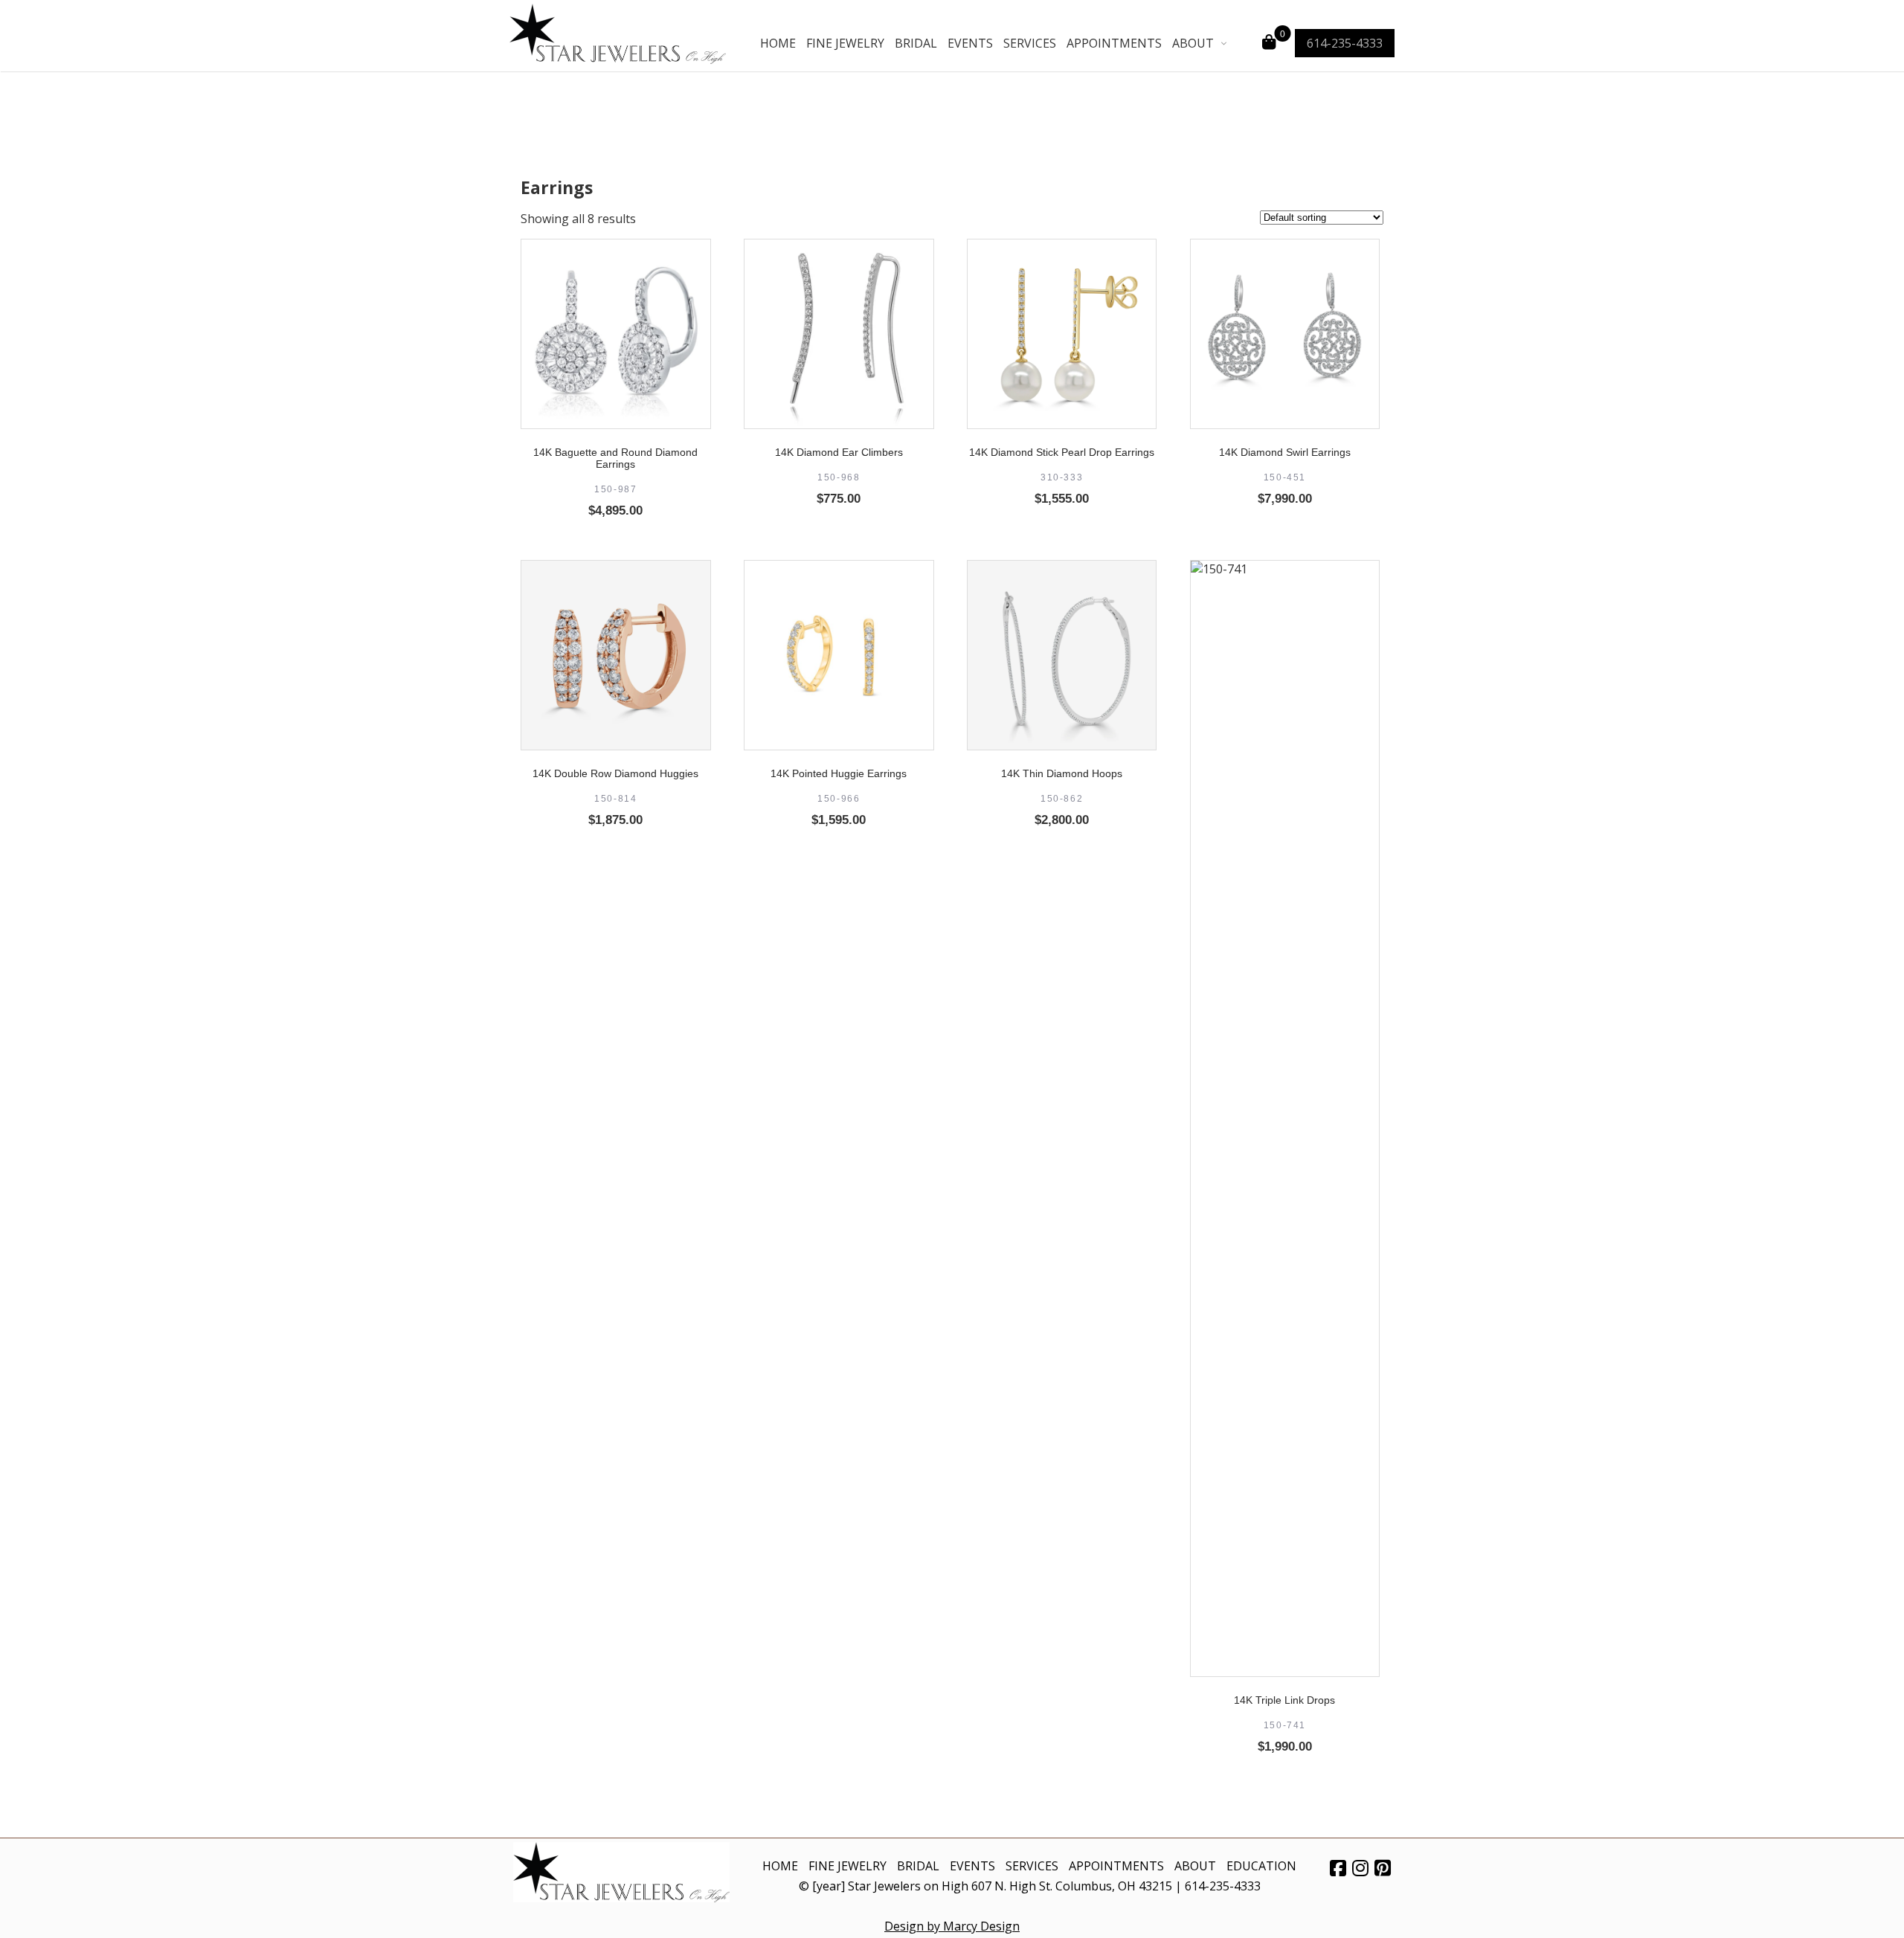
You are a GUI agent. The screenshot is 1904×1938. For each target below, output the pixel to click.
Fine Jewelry (845, 43)
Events (970, 43)
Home (778, 43)
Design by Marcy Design (952, 1926)
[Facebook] (1338, 1867)
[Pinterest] (1383, 1867)
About (1193, 43)
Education (1261, 1866)
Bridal (916, 43)
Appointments (1114, 43)
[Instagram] (1360, 1867)
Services (1030, 43)
